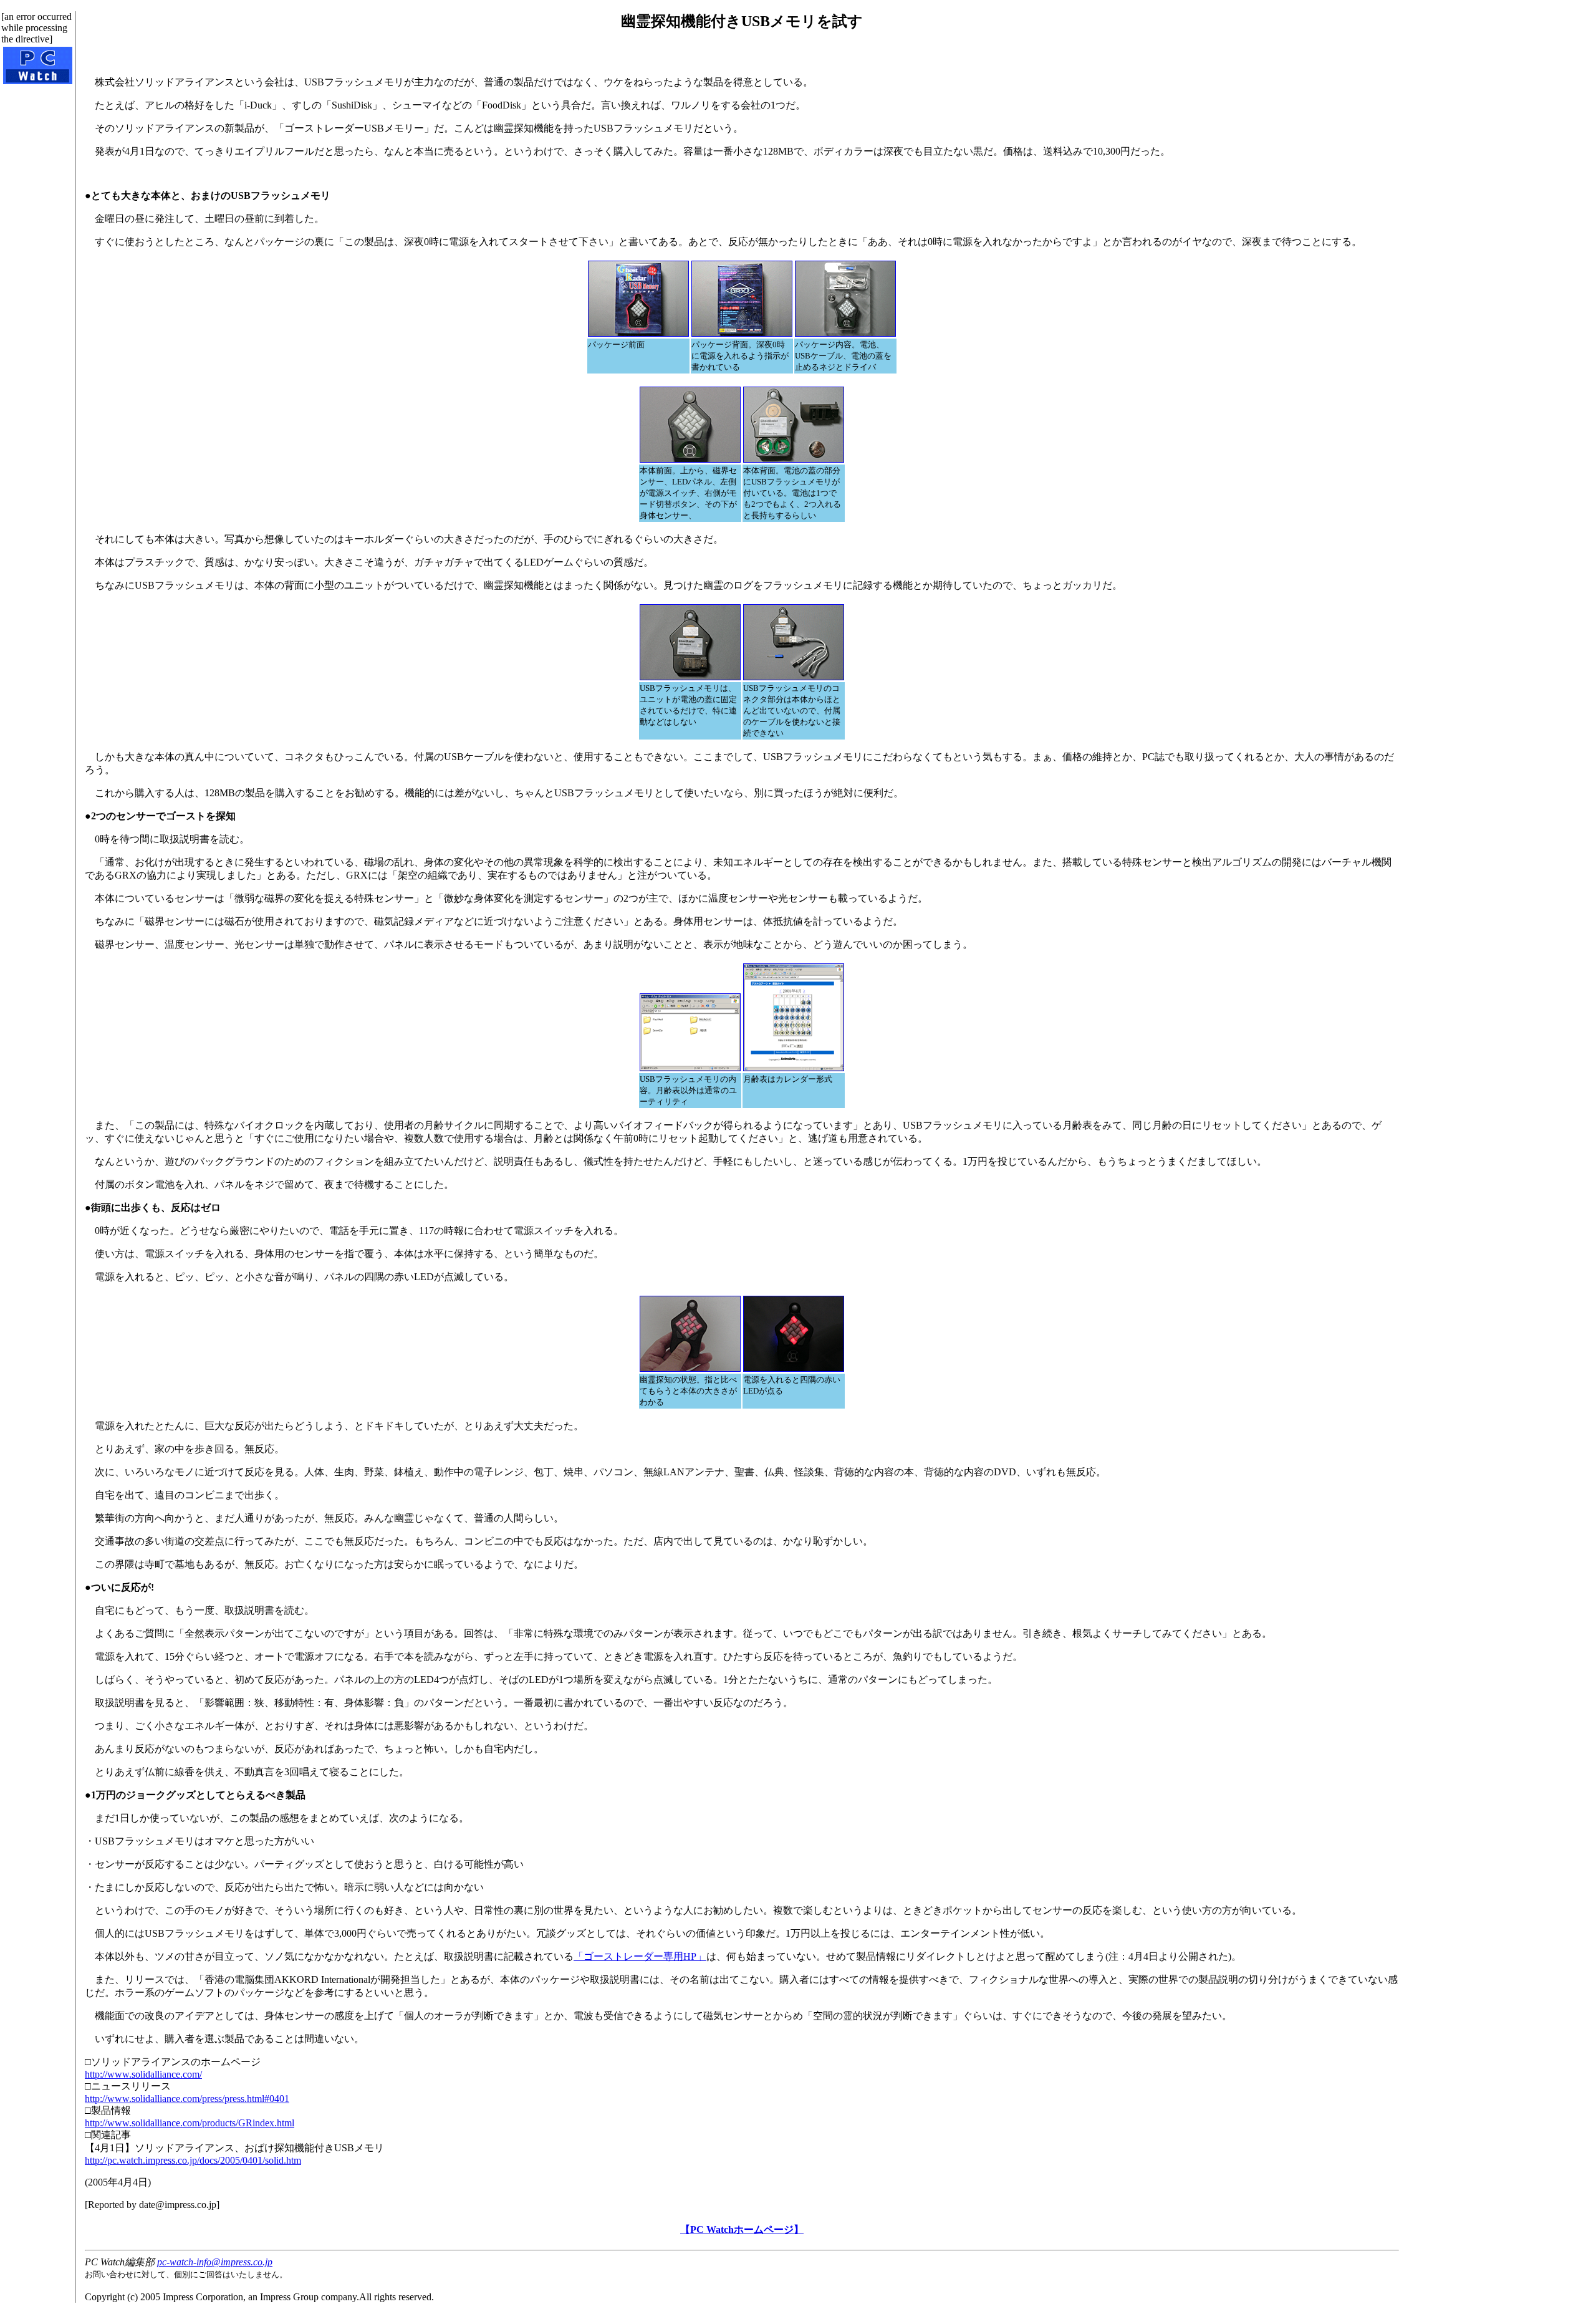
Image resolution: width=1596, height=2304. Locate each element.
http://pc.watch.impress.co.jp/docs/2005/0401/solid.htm (193, 2160)
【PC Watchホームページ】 (742, 2229)
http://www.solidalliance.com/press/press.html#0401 (187, 2099)
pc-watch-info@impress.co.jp (215, 2262)
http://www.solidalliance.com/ (143, 2074)
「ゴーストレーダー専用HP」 (640, 1956)
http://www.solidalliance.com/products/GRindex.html (190, 2123)
